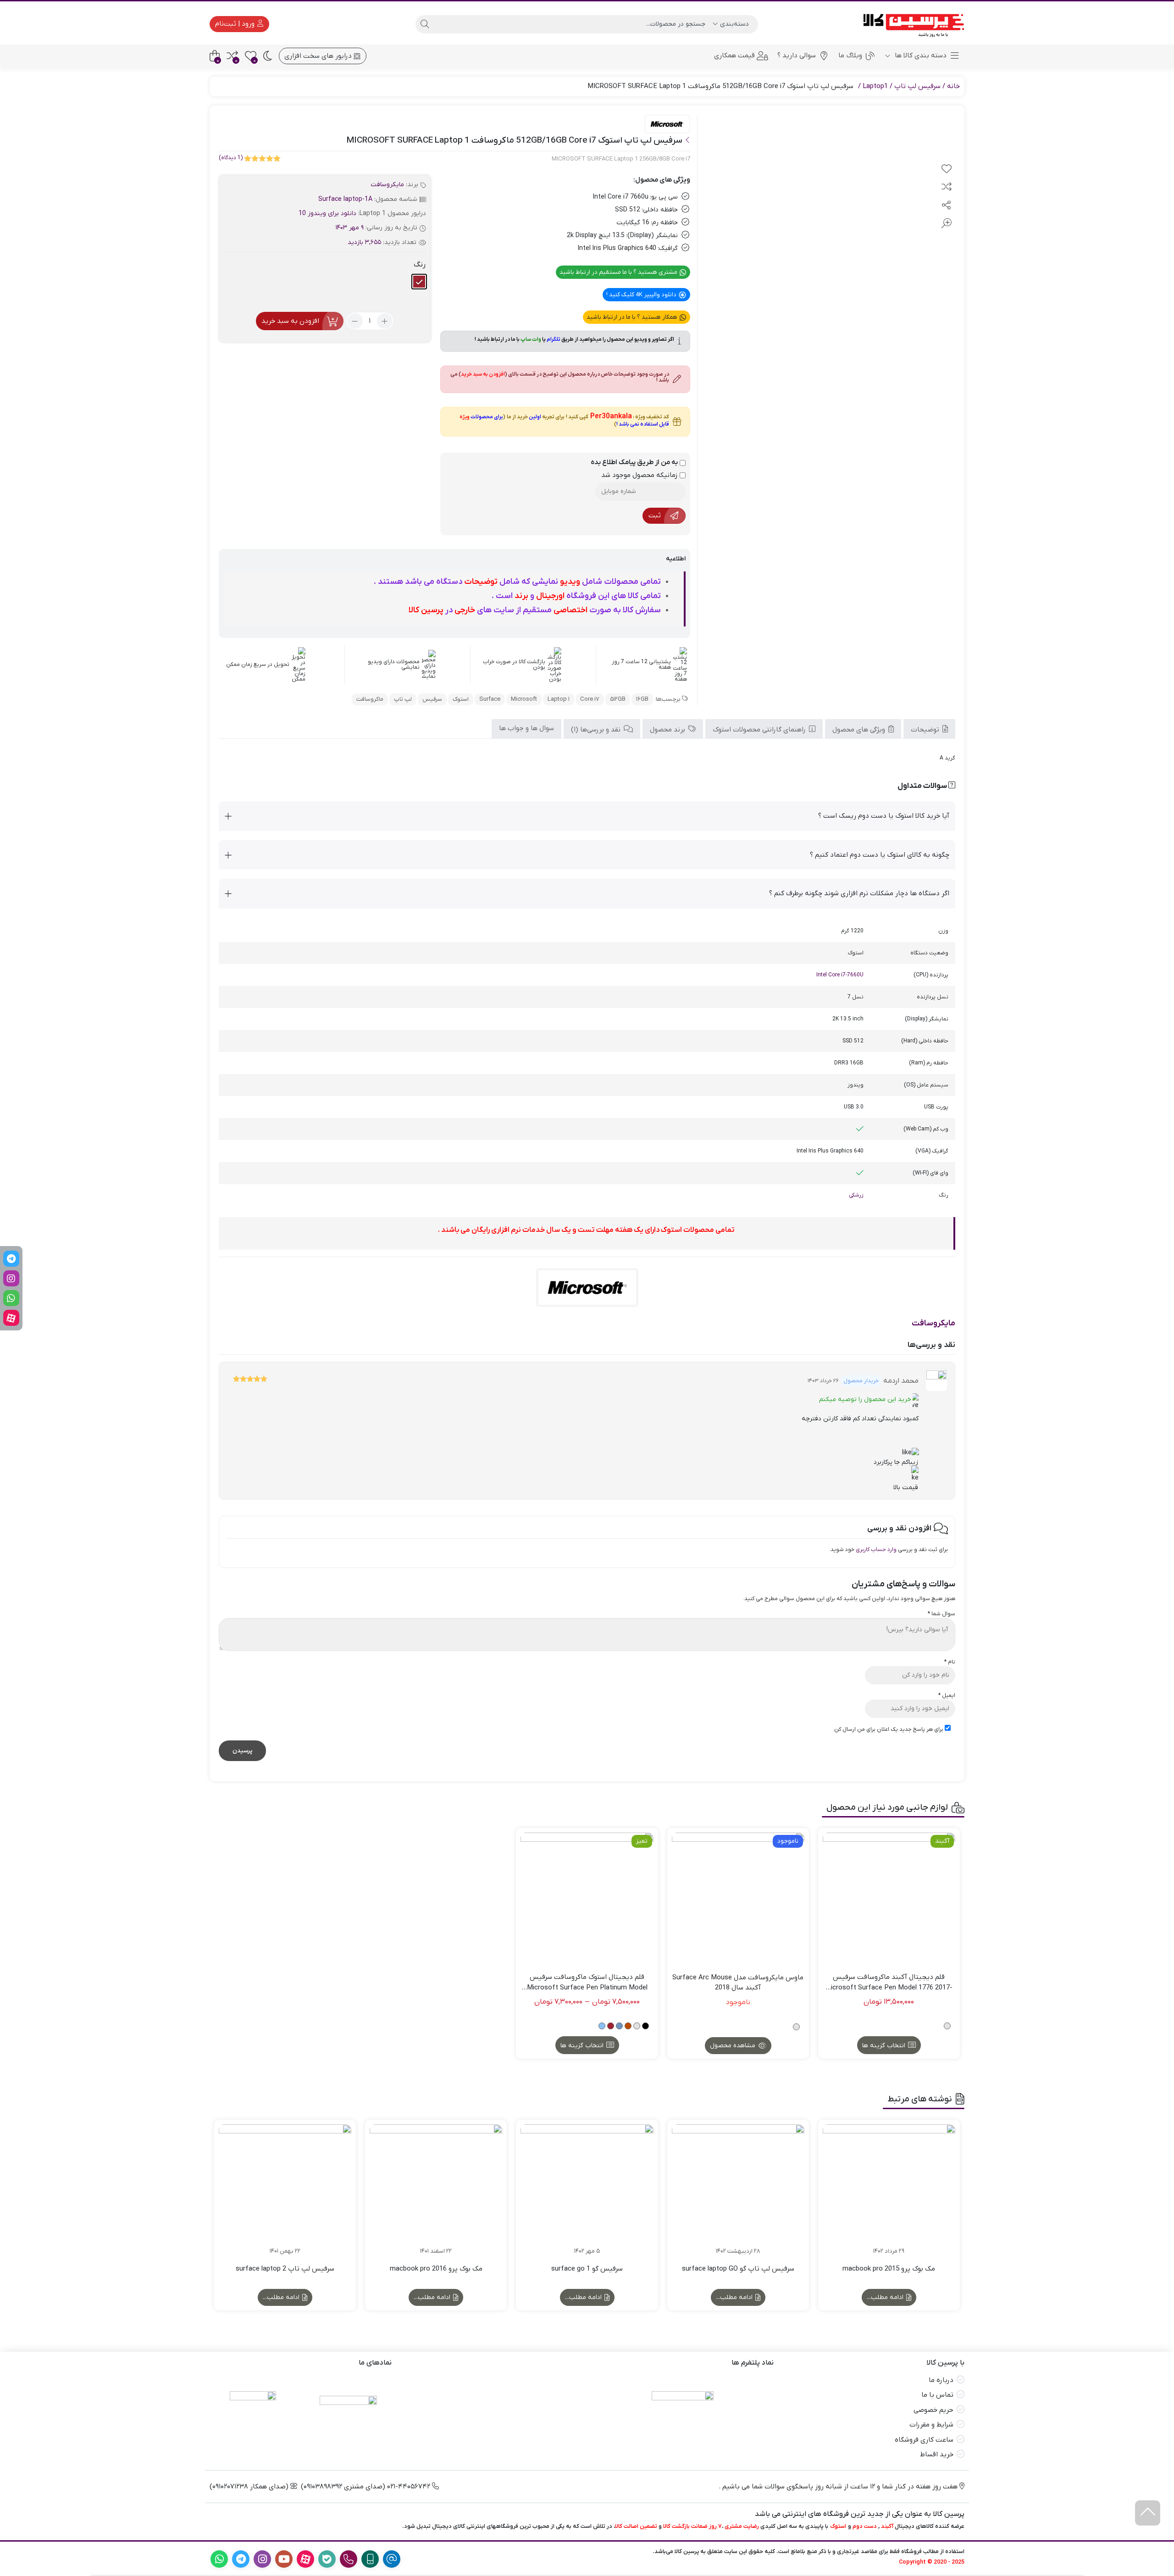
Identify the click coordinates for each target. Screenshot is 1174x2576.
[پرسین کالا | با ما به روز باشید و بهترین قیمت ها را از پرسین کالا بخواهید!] (911, 24)
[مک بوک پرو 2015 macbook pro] (889, 2191)
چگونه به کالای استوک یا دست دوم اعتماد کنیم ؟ (880, 855)
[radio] (419, 282)
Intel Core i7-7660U (840, 975)
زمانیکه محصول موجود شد (640, 475)
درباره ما (941, 2380)
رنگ (420, 265)
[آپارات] (11, 1318)
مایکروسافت (387, 185)
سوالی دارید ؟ (797, 55)
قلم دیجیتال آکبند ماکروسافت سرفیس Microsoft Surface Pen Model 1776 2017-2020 (889, 1983)
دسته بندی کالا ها (920, 55)
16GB (642, 699)
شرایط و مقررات (931, 2425)
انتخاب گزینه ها (884, 2046)
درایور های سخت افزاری (319, 56)
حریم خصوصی (933, 2410)
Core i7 (590, 699)
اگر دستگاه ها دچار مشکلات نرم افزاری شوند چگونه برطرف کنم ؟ (859, 893)
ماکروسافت (370, 699)
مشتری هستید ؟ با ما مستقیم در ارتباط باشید (619, 272)
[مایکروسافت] (667, 125)
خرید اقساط (937, 2454)
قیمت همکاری (734, 55)
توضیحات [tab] (926, 730)
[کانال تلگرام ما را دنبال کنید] (11, 1259)
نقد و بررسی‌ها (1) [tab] (597, 730)
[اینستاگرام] (11, 1278)
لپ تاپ (403, 699)
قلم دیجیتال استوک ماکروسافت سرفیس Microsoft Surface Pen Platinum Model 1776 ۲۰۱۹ (587, 1983)
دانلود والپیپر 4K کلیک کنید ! (642, 295)
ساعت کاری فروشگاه (924, 2440)
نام (950, 1662)
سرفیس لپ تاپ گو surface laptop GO (738, 2269)
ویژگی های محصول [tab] (860, 730)
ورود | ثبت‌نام (236, 24)
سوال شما (941, 1614)
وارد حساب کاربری (876, 1550)
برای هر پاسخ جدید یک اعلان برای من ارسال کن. (888, 1729)
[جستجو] (425, 24)
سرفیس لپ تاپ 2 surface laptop (285, 2269)
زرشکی (856, 1195)
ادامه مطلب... (886, 2297)
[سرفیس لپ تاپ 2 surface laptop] (285, 2191)
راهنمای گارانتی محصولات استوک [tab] (760, 730)
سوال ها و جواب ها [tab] (526, 728)
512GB (618, 699)
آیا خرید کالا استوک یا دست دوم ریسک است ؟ (884, 816)
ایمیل (947, 1695)
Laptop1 (875, 86)
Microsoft (524, 699)
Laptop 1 (559, 699)
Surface (490, 699)
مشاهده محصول (734, 2046)
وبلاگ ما (850, 55)
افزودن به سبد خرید (290, 321)
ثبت (655, 515)
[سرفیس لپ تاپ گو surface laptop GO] (738, 2191)
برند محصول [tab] (668, 730)
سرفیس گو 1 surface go (587, 2269)
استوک (461, 699)
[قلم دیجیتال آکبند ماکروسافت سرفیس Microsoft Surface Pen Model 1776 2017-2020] (889, 1899)
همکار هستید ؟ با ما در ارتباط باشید (633, 317)
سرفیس (432, 699)
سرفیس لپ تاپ (917, 86)
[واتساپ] (11, 1298)
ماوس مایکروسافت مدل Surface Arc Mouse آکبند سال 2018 (738, 1983)
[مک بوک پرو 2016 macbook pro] (436, 2191)
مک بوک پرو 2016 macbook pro (436, 2269)
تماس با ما (937, 2395)
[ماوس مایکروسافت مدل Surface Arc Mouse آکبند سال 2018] (738, 1899)
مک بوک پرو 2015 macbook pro (889, 2269)
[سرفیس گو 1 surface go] (587, 2191)
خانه (953, 86)
